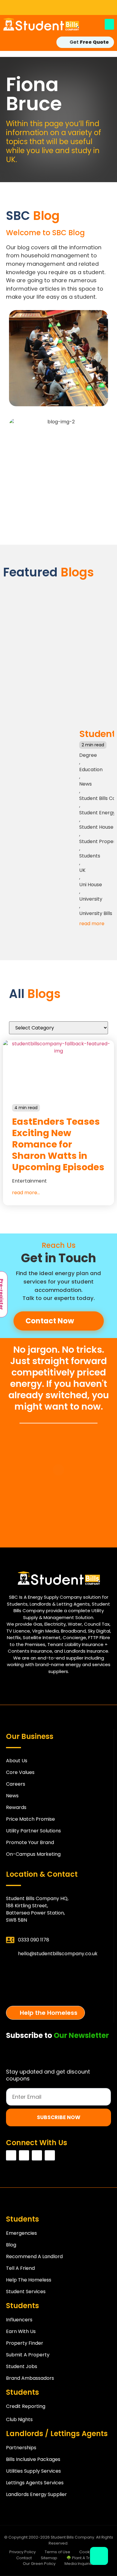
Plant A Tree (58, 1971)
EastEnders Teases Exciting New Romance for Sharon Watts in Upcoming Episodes (58, 1144)
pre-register (58, 1992)
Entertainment (29, 1181)
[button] (109, 24)
